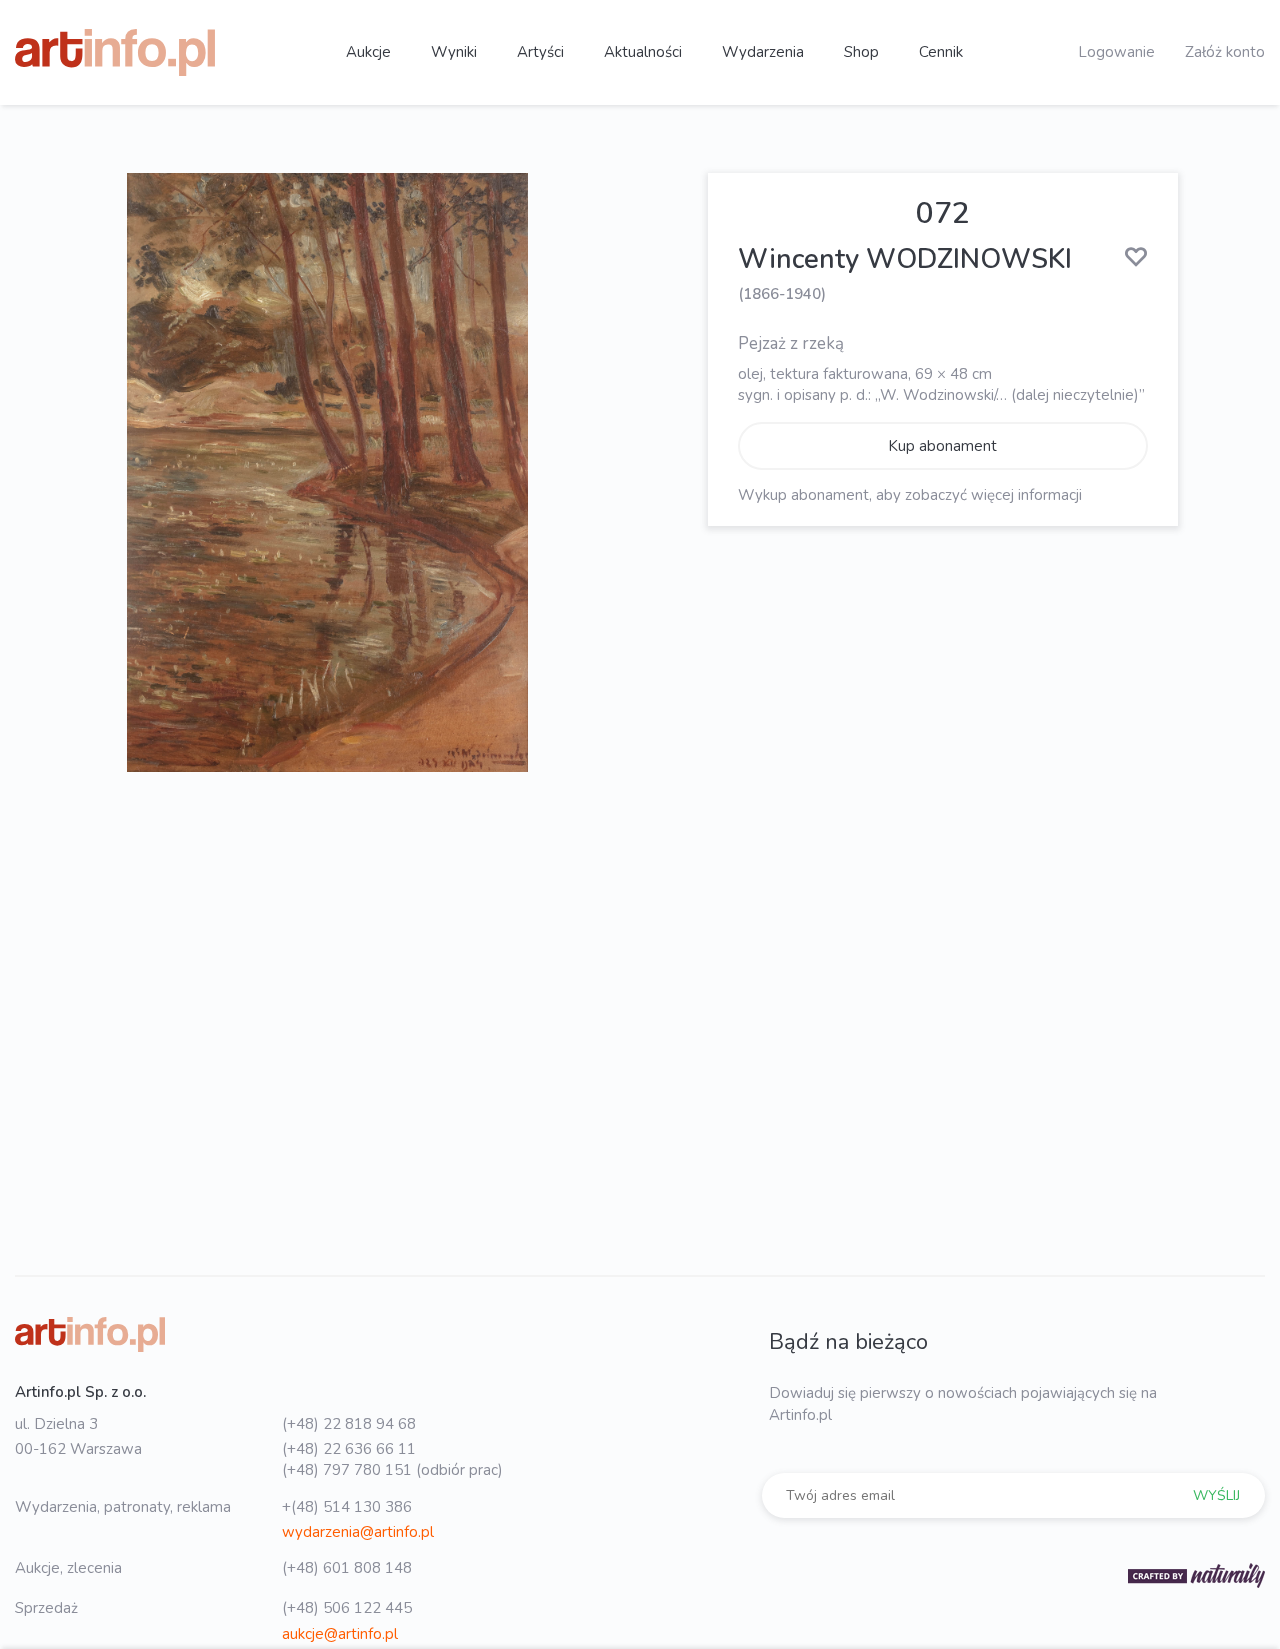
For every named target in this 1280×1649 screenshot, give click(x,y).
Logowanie (1116, 52)
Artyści (540, 52)
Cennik (941, 52)
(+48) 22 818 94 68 (349, 1424)
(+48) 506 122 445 (347, 1608)
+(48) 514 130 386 (347, 1507)
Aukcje (368, 52)
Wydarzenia (763, 52)
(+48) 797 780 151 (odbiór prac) (392, 1470)
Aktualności (643, 52)
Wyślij (1216, 1495)
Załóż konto (1225, 52)
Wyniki (454, 52)
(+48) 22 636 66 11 (349, 1449)
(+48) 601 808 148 (347, 1568)
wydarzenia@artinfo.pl (358, 1532)
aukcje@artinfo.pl (340, 1634)
